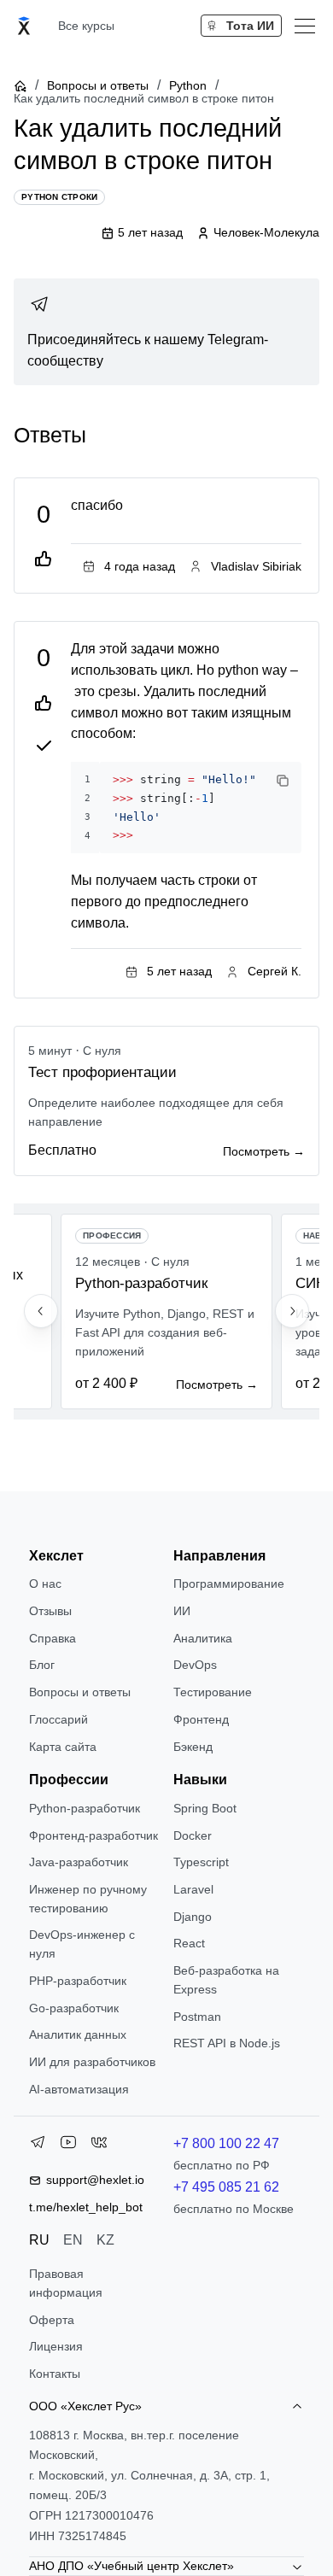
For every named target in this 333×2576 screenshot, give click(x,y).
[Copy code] (283, 781)
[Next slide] (292, 1311)
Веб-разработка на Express (226, 1980)
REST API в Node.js (227, 2043)
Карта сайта (63, 1747)
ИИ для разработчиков (92, 2062)
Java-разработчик (79, 1862)
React (189, 1943)
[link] (166, 332)
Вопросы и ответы (98, 85)
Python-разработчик (85, 1808)
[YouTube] (68, 2146)
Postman (197, 2017)
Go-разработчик (74, 2008)
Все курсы (86, 26)
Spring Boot (205, 1808)
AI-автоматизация (79, 2089)
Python (188, 85)
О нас (45, 1584)
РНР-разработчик (78, 1981)
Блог (42, 1665)
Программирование (229, 1584)
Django (193, 1917)
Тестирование (213, 1692)
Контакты (55, 2374)
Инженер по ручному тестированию (88, 1899)
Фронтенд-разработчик (93, 1835)
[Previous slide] (41, 1311)
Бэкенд (193, 1747)
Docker (193, 1835)
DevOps (195, 1665)
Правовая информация (66, 2283)
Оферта (52, 2320)
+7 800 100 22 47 (226, 2143)
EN (73, 2240)
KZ (105, 2240)
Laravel (193, 1889)
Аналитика (203, 1638)
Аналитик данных (78, 2034)
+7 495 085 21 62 (226, 2187)
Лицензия (56, 2346)
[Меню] (305, 26)
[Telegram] (38, 2146)
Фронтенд (201, 1719)
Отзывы (50, 1611)
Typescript (201, 1862)
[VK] (99, 2146)
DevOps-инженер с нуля (82, 1944)
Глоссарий (58, 1719)
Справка (53, 1638)
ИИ (182, 1611)
